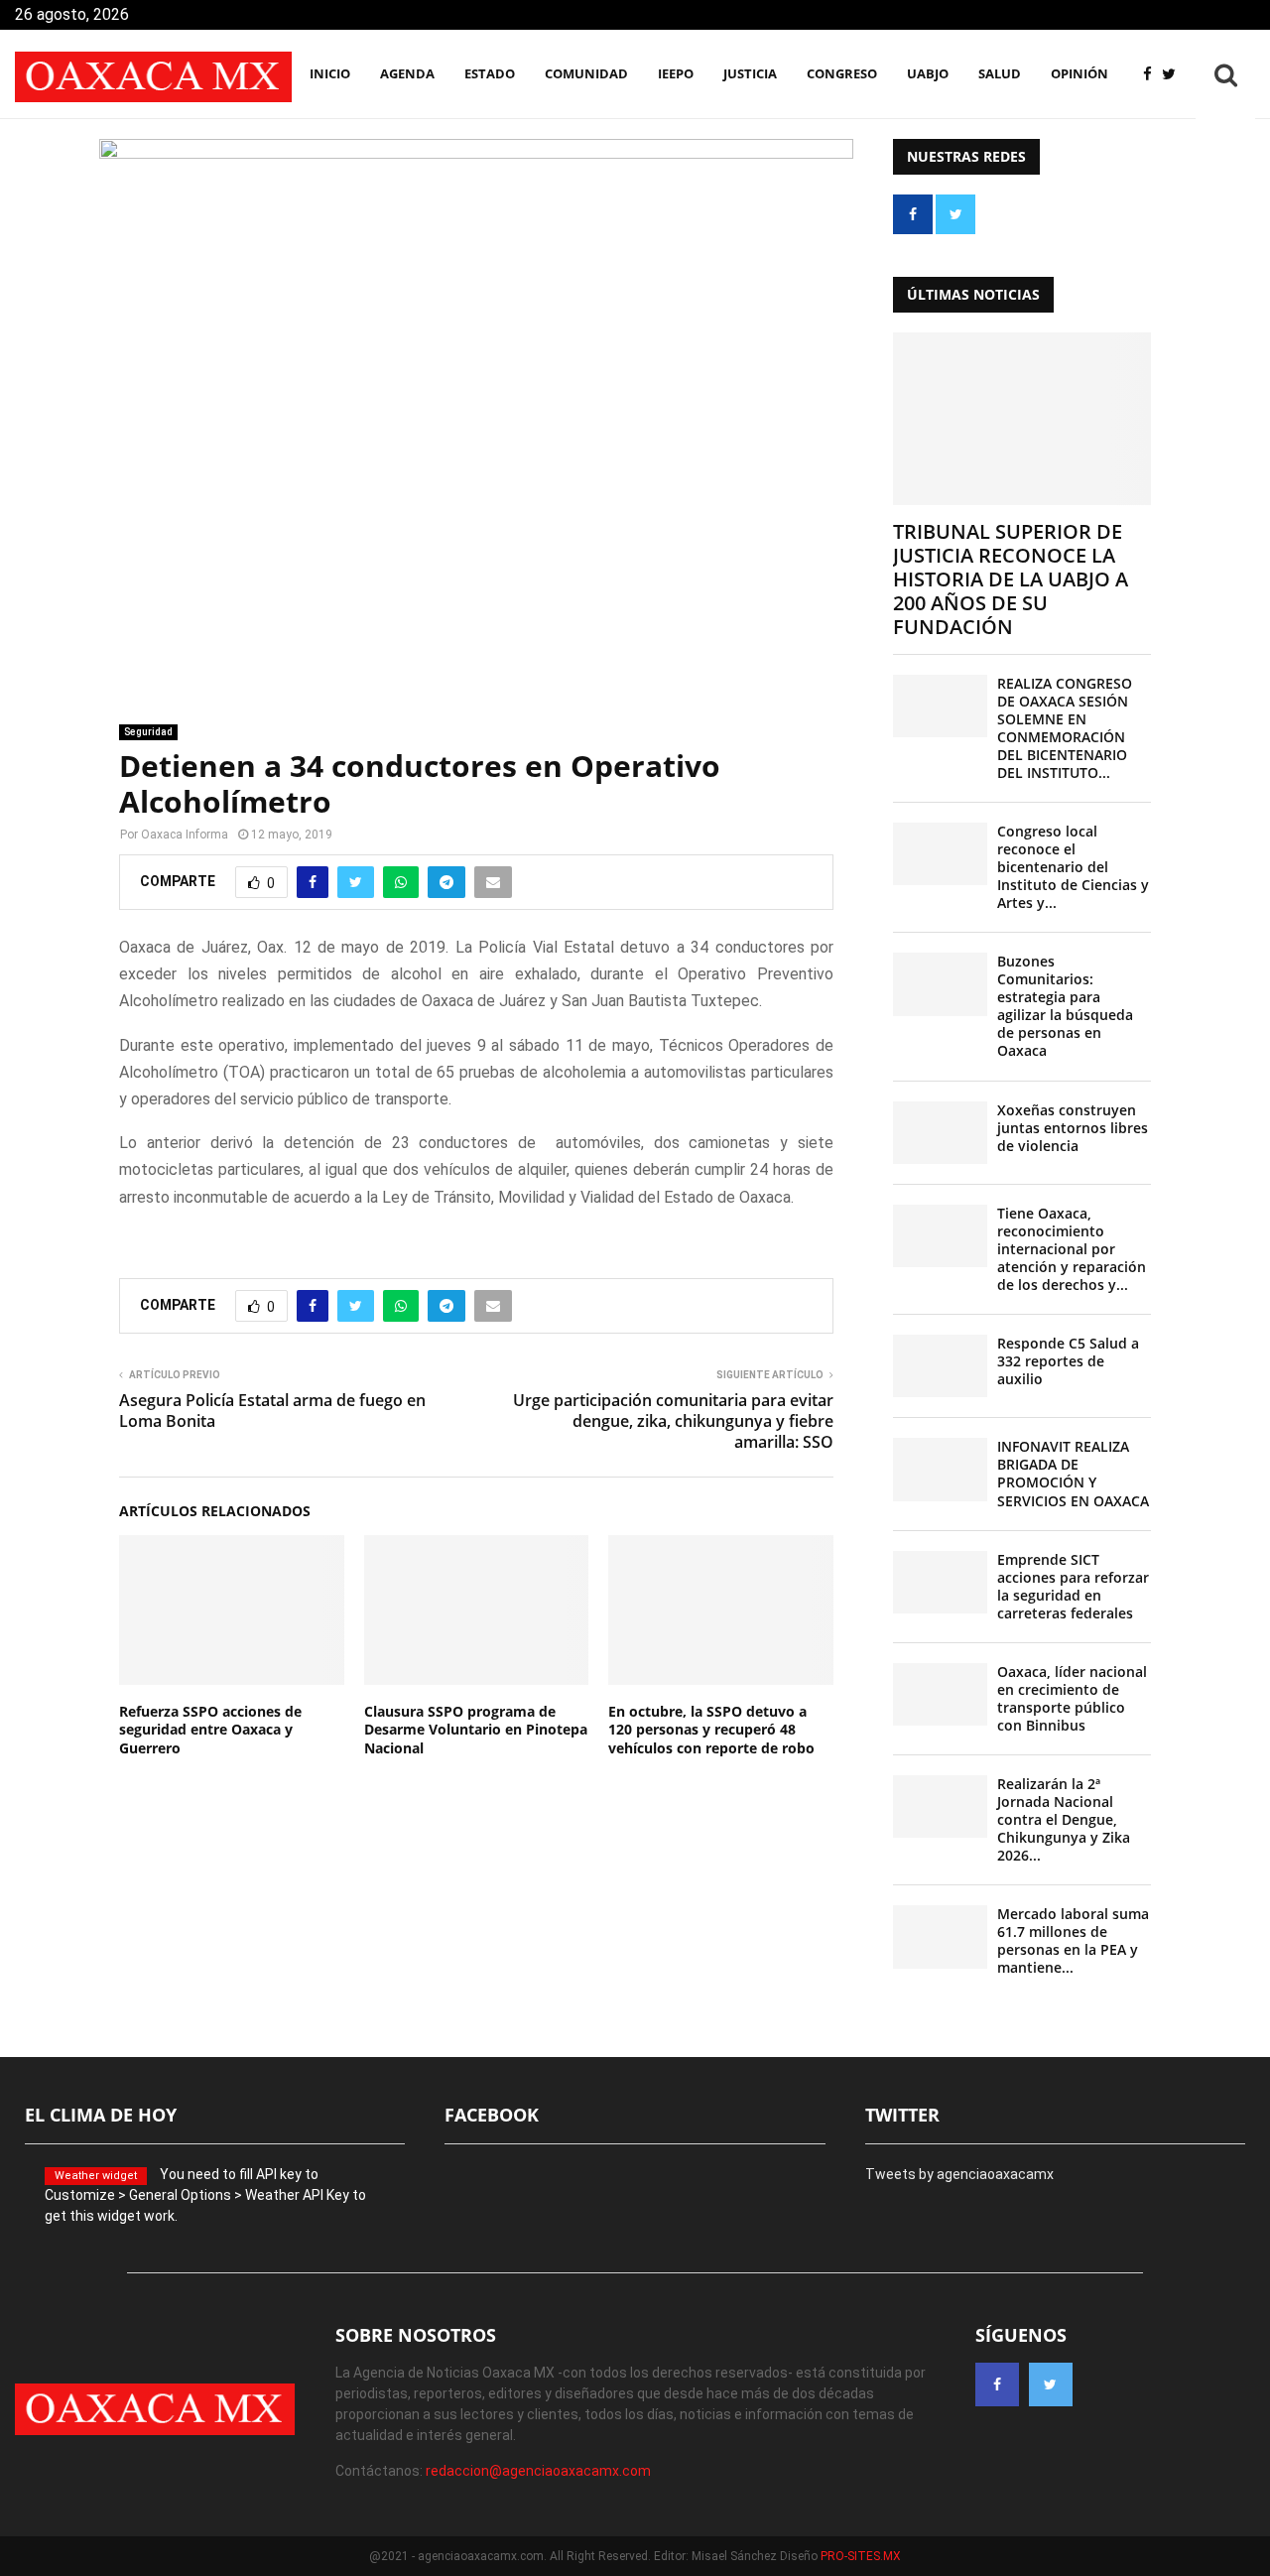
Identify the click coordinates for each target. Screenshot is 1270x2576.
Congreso (842, 73)
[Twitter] (1174, 75)
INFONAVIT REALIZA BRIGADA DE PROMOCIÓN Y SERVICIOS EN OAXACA (1073, 1473)
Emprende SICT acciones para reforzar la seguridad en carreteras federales (1073, 1586)
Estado (490, 73)
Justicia (750, 73)
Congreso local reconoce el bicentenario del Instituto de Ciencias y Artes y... (1073, 867)
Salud (1000, 73)
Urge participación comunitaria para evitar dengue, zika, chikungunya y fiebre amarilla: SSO (673, 1421)
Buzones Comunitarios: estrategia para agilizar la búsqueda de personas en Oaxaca (1065, 1006)
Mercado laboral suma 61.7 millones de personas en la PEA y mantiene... (1073, 1940)
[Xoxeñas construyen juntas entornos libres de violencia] (940, 1133)
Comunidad (586, 73)
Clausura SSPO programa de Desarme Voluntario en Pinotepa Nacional (476, 1729)
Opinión (1079, 73)
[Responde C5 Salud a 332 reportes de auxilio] (940, 1366)
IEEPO (676, 73)
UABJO (928, 73)
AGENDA (407, 73)
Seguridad (148, 732)
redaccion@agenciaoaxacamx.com (538, 2471)
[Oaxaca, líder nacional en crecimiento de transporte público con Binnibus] (940, 1694)
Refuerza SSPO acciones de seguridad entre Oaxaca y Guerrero (210, 1729)
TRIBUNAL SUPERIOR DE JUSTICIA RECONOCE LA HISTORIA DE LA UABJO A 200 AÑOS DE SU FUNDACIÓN (1011, 579)
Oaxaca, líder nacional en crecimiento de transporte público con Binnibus (1072, 1698)
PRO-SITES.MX (861, 2556)
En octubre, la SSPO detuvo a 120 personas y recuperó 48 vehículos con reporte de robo (711, 1729)
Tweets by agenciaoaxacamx (959, 2174)
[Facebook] (1152, 75)
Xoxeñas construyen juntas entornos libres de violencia (1073, 1128)
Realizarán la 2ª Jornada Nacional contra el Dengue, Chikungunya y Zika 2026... (1064, 1819)
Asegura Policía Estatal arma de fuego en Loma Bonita (272, 1411)
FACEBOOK (492, 2115)
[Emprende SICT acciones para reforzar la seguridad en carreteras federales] (940, 1582)
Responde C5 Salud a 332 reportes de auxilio (1068, 1361)
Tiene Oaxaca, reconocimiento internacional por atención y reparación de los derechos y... (1072, 1249)
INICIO (330, 73)
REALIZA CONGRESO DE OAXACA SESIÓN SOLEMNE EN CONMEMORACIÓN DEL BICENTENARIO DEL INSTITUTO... (1065, 728)
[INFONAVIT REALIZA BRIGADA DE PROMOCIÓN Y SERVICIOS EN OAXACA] (940, 1469)
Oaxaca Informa (185, 835)
